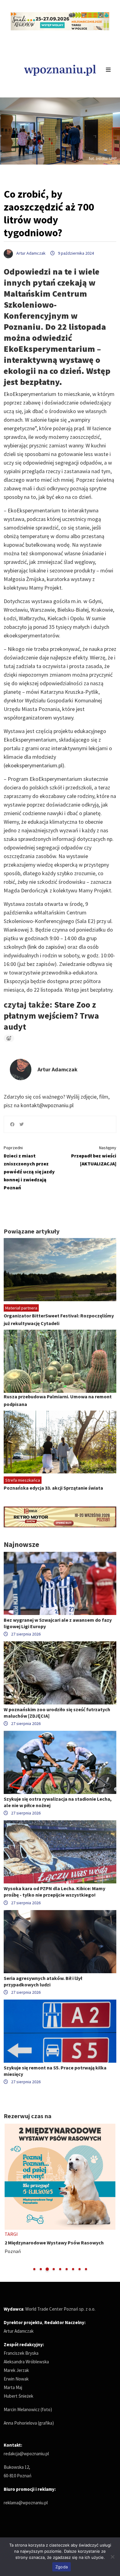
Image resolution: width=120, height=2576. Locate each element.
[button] (34, 2269)
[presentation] (9, 2198)
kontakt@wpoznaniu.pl (47, 1105)
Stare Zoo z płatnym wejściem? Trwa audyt (51, 1016)
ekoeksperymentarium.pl (34, 765)
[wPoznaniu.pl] (60, 69)
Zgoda (62, 2567)
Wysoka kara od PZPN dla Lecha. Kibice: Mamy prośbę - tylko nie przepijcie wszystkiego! (54, 1892)
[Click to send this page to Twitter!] (22, 1124)
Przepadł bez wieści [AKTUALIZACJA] (94, 1156)
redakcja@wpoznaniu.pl (26, 2454)
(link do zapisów (46, 947)
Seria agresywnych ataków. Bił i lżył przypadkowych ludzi (43, 1981)
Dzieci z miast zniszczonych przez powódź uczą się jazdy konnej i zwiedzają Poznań (29, 1168)
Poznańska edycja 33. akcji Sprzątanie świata (53, 1488)
